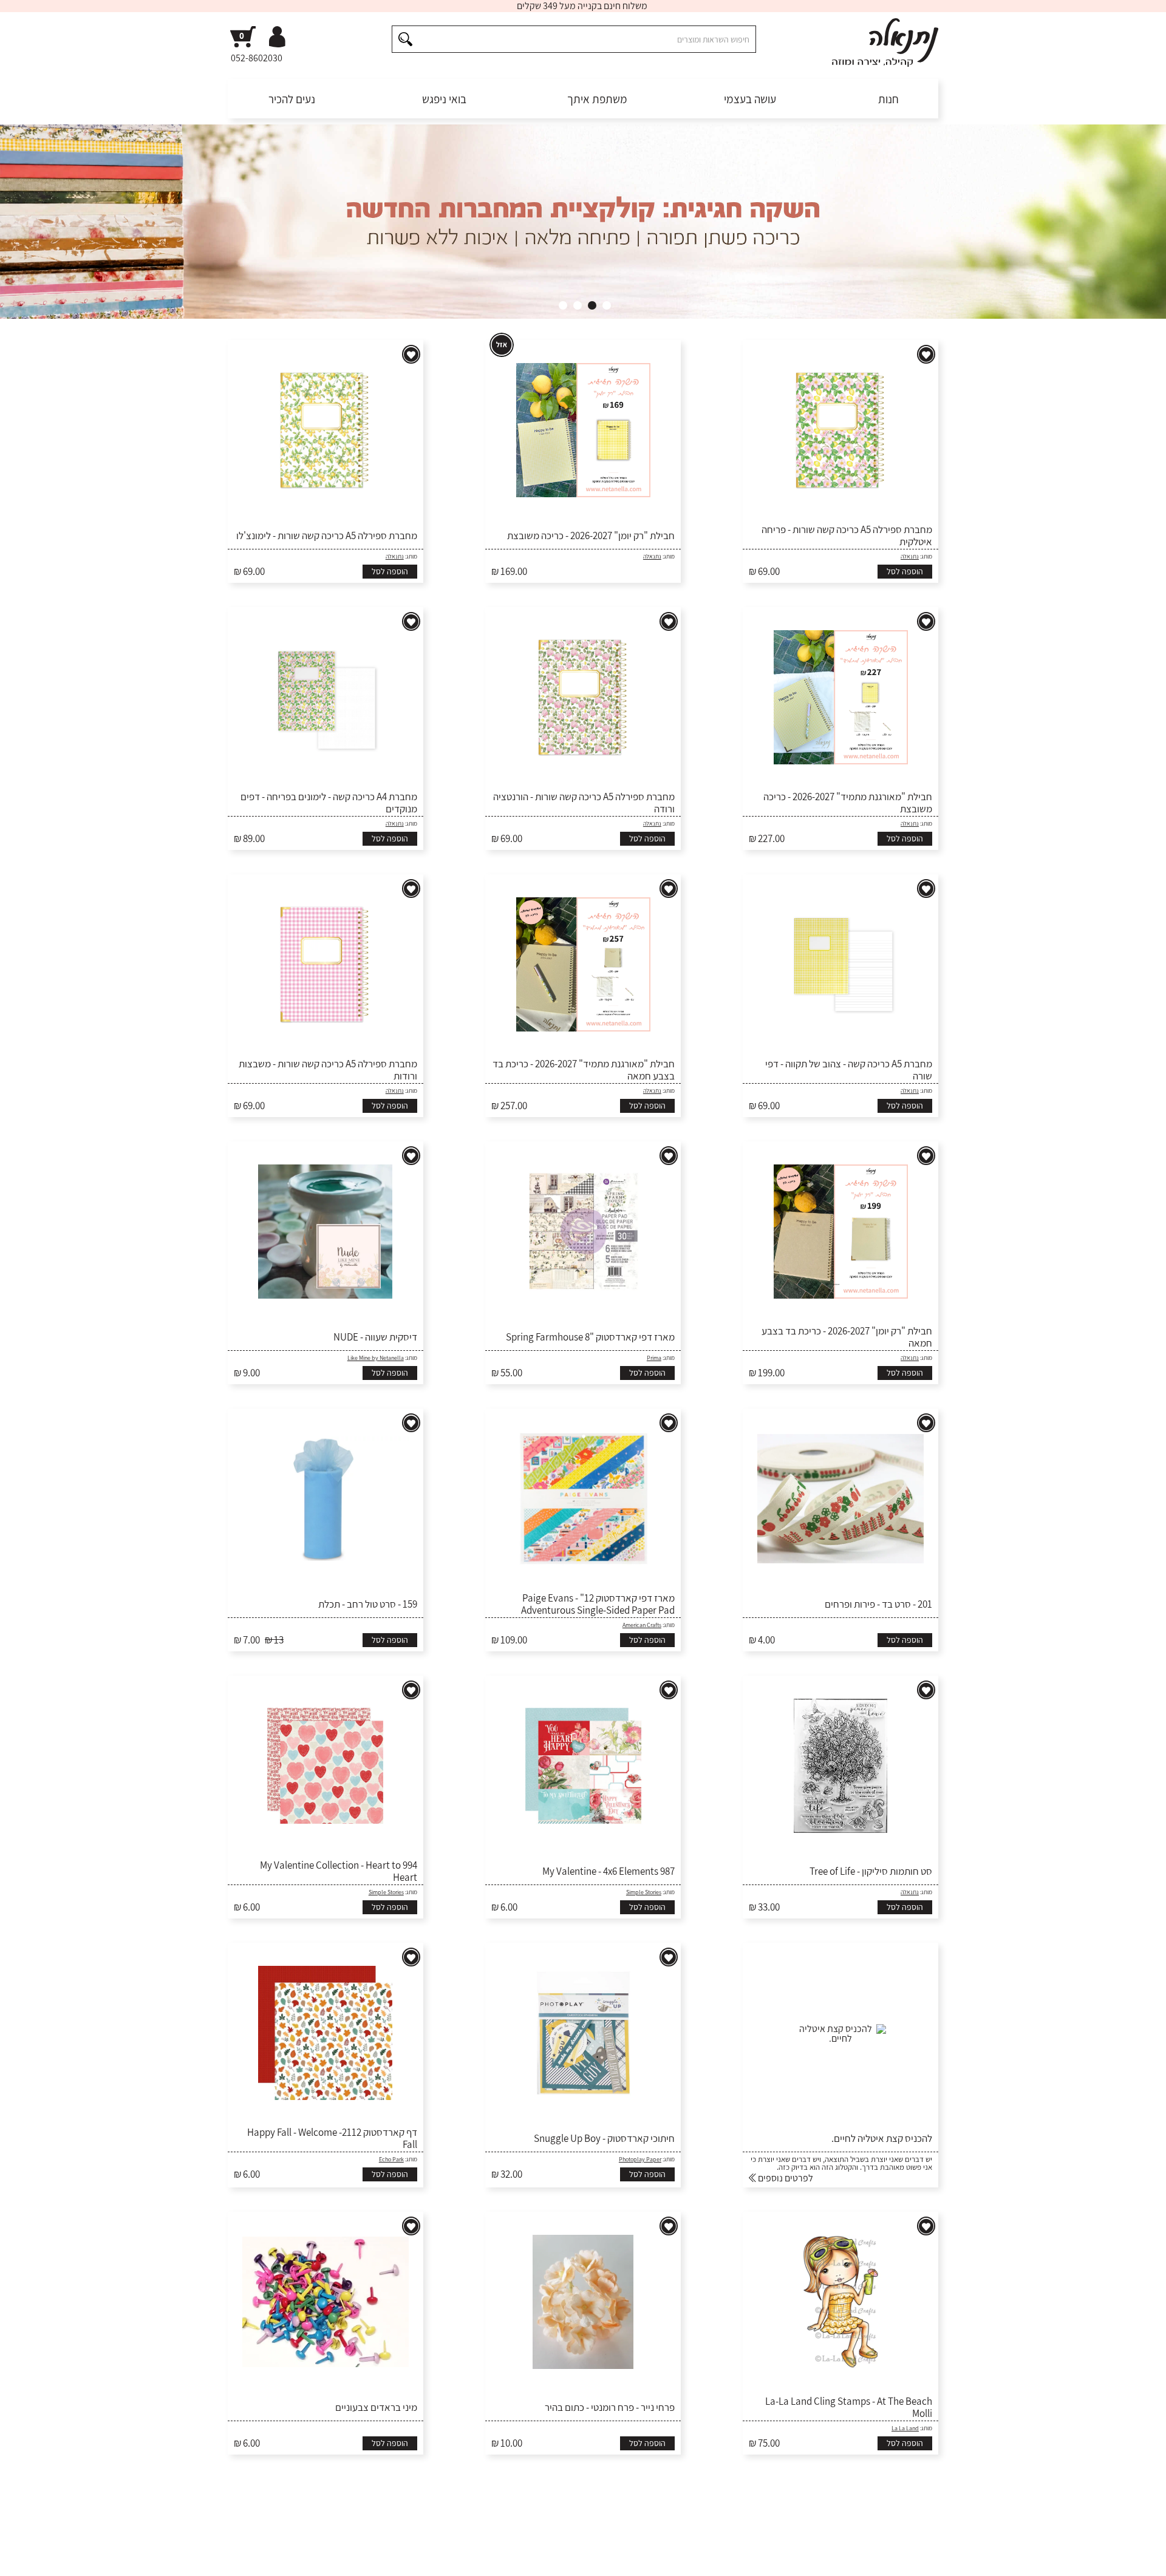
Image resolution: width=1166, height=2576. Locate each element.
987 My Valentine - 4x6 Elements (609, 1871)
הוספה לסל (905, 571)
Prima (654, 1358)
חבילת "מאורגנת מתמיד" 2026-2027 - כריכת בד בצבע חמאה (584, 1070)
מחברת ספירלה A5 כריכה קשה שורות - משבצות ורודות (328, 1070)
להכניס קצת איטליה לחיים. (882, 2138)
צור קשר (241, 2558)
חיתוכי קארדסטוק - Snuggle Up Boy (604, 2138)
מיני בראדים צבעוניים (376, 2407)
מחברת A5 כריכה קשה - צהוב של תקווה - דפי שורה (849, 1070)
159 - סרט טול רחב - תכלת (368, 1604)
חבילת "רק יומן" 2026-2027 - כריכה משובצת (591, 535)
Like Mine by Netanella (376, 1358)
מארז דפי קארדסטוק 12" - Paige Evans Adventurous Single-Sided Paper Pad (598, 1604)
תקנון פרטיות (363, 2558)
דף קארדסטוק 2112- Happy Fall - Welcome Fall (332, 2139)
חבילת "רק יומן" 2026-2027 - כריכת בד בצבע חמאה (847, 1337)
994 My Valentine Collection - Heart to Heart (339, 1871)
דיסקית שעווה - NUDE (375, 1337)
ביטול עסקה (284, 2558)
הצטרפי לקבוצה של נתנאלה (292, 2515)
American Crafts (642, 1625)
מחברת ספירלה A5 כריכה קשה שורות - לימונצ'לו (327, 535)
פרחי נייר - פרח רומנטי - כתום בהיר (610, 2407)
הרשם (728, 2515)
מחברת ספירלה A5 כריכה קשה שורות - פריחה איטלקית (847, 536)
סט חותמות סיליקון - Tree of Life (871, 1871)
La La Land (905, 2428)
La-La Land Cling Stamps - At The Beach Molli (849, 2408)
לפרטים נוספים (785, 2178)
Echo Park (391, 2159)
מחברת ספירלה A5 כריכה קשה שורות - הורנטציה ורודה (584, 803)
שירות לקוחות (912, 2558)
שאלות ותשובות (846, 2558)
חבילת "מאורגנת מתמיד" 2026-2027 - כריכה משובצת (848, 803)
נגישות (323, 2558)
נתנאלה (910, 556)
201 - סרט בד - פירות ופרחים (878, 1604)
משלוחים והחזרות (772, 2558)
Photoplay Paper (640, 2159)
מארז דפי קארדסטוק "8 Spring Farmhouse (590, 1337)
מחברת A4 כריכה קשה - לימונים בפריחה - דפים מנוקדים (329, 803)
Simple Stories (644, 1892)
